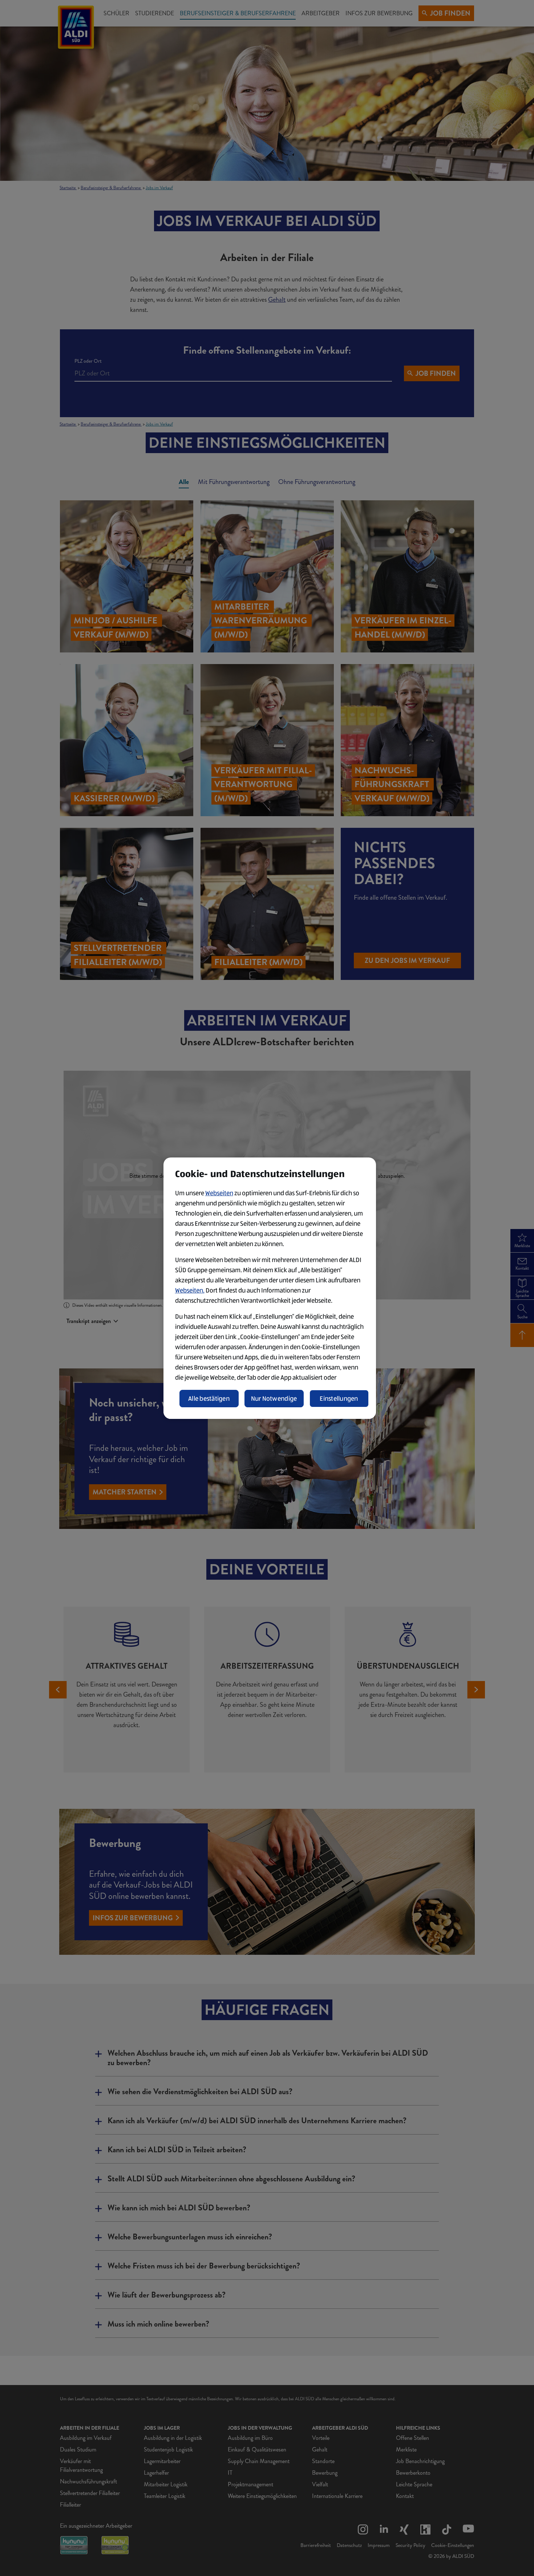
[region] (270, 1288)
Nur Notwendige (274, 1399)
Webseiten (219, 1193)
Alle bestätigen (209, 1399)
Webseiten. (190, 1290)
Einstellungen (339, 1399)
